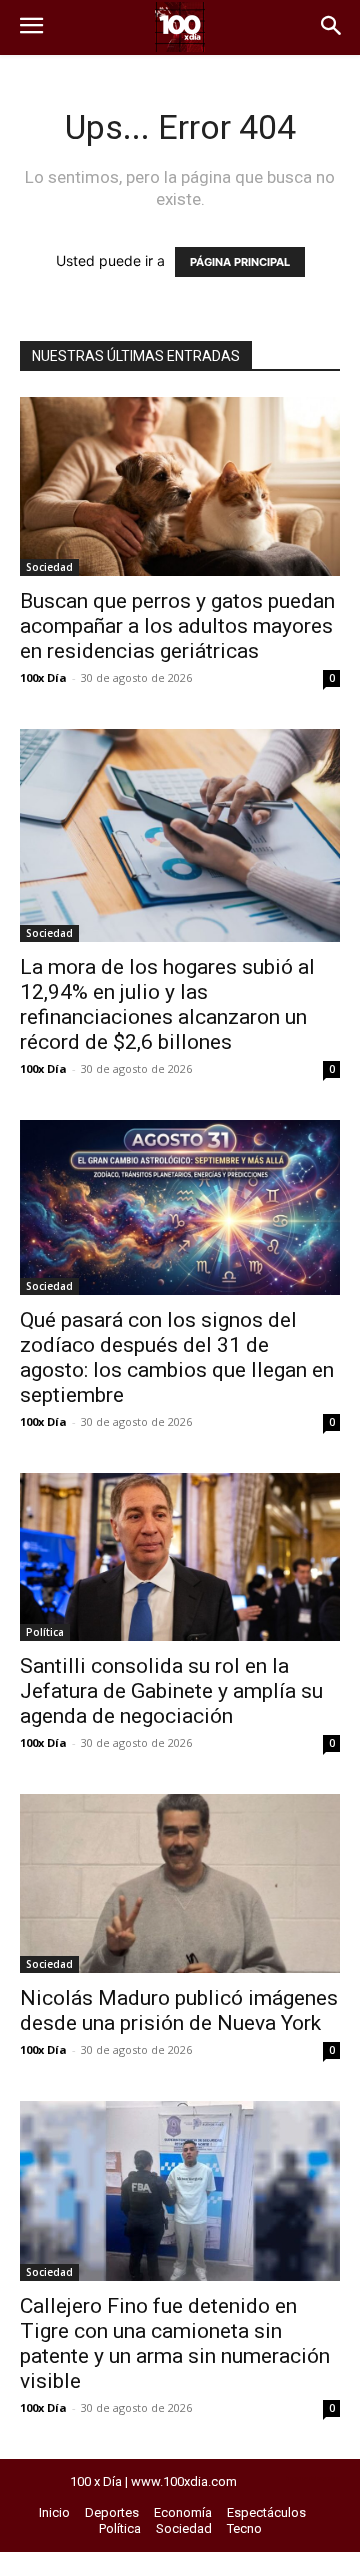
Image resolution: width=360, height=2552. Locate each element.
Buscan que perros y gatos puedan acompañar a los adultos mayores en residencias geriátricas (177, 626)
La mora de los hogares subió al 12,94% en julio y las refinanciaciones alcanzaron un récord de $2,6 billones (167, 1004)
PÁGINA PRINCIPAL (240, 262)
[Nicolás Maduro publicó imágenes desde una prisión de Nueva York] (180, 1884)
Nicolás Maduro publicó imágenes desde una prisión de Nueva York (179, 2010)
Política (45, 1632)
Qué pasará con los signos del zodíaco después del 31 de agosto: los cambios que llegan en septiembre (177, 1357)
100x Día (43, 677)
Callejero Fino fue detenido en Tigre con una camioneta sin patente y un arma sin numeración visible (175, 2343)
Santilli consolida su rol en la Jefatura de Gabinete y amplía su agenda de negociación (171, 1691)
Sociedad (49, 567)
